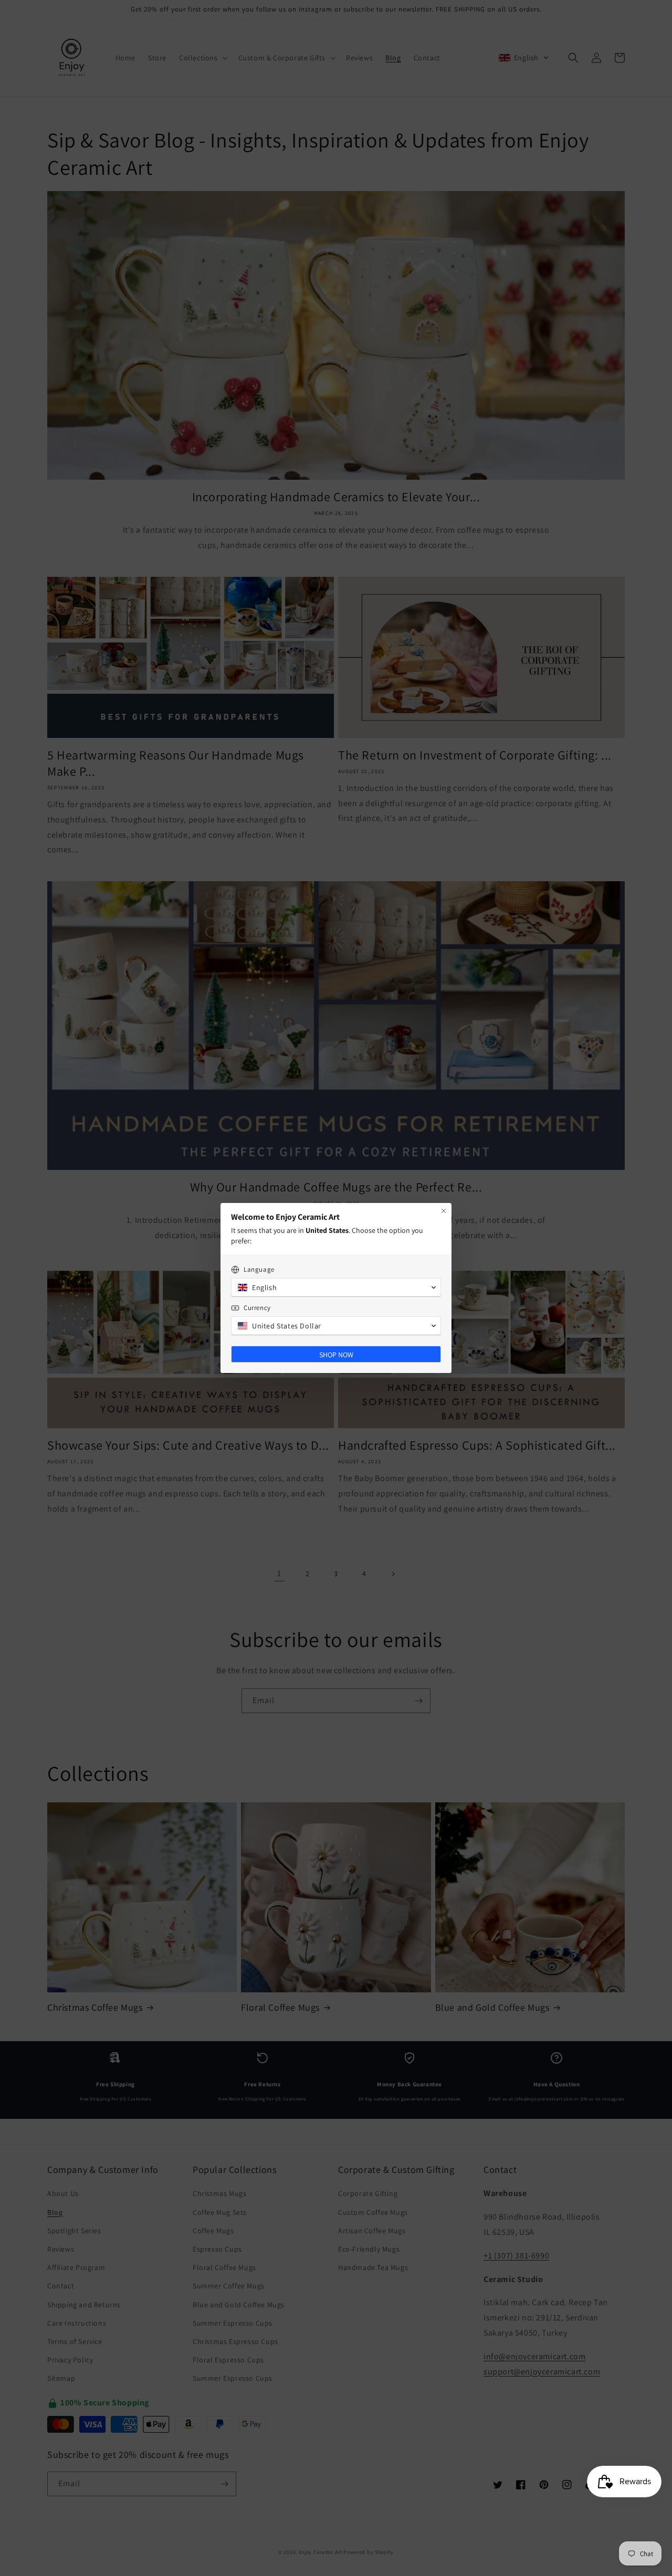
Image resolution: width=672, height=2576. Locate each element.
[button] (336, 1287)
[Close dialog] (444, 1211)
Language (259, 1269)
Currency (257, 1308)
